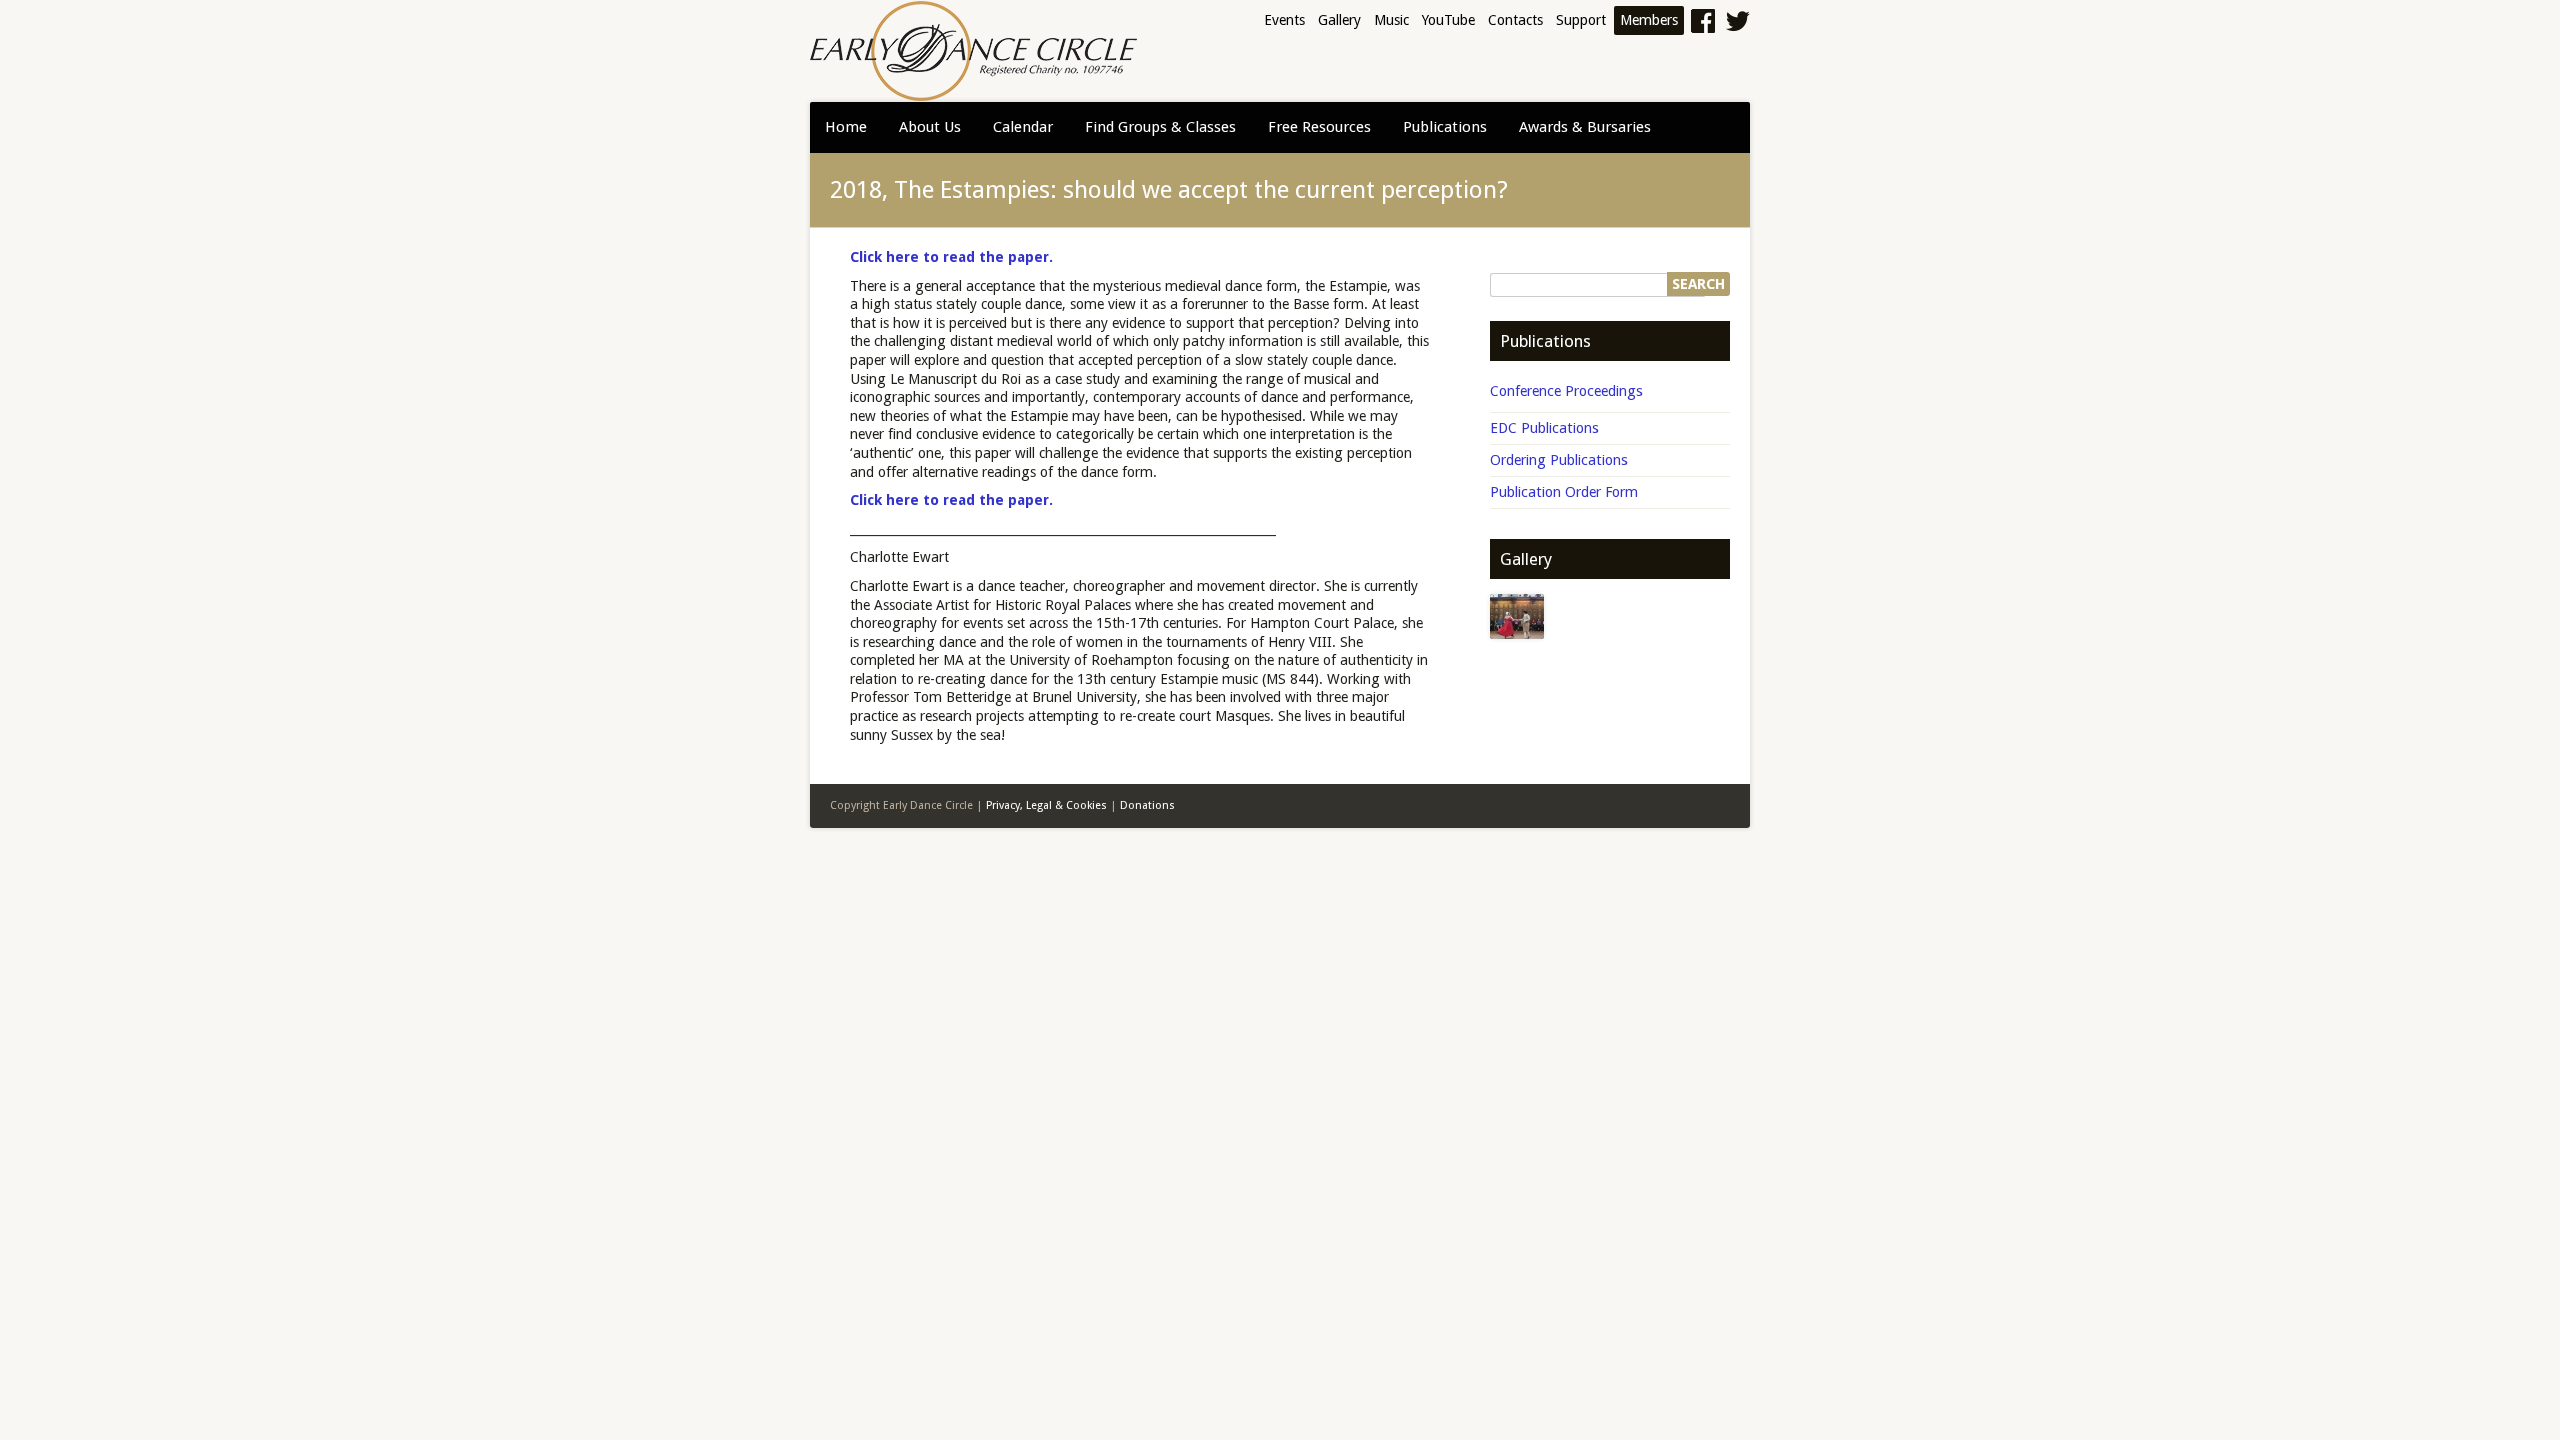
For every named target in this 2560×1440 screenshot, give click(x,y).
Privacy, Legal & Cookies (1046, 805)
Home (846, 127)
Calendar (1023, 127)
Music (1391, 20)
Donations (1147, 805)
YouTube (1448, 20)
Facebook (1702, 20)
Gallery (1339, 20)
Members (1649, 20)
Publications (1445, 127)
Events (1284, 20)
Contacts (1515, 20)
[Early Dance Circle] (973, 51)
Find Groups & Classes (1160, 127)
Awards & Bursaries (1585, 127)
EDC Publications (1544, 427)
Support (1581, 20)
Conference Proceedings (1566, 390)
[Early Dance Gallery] (1517, 616)
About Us (930, 127)
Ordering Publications (1559, 459)
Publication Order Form (1564, 491)
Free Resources (1319, 127)
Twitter (1735, 20)
